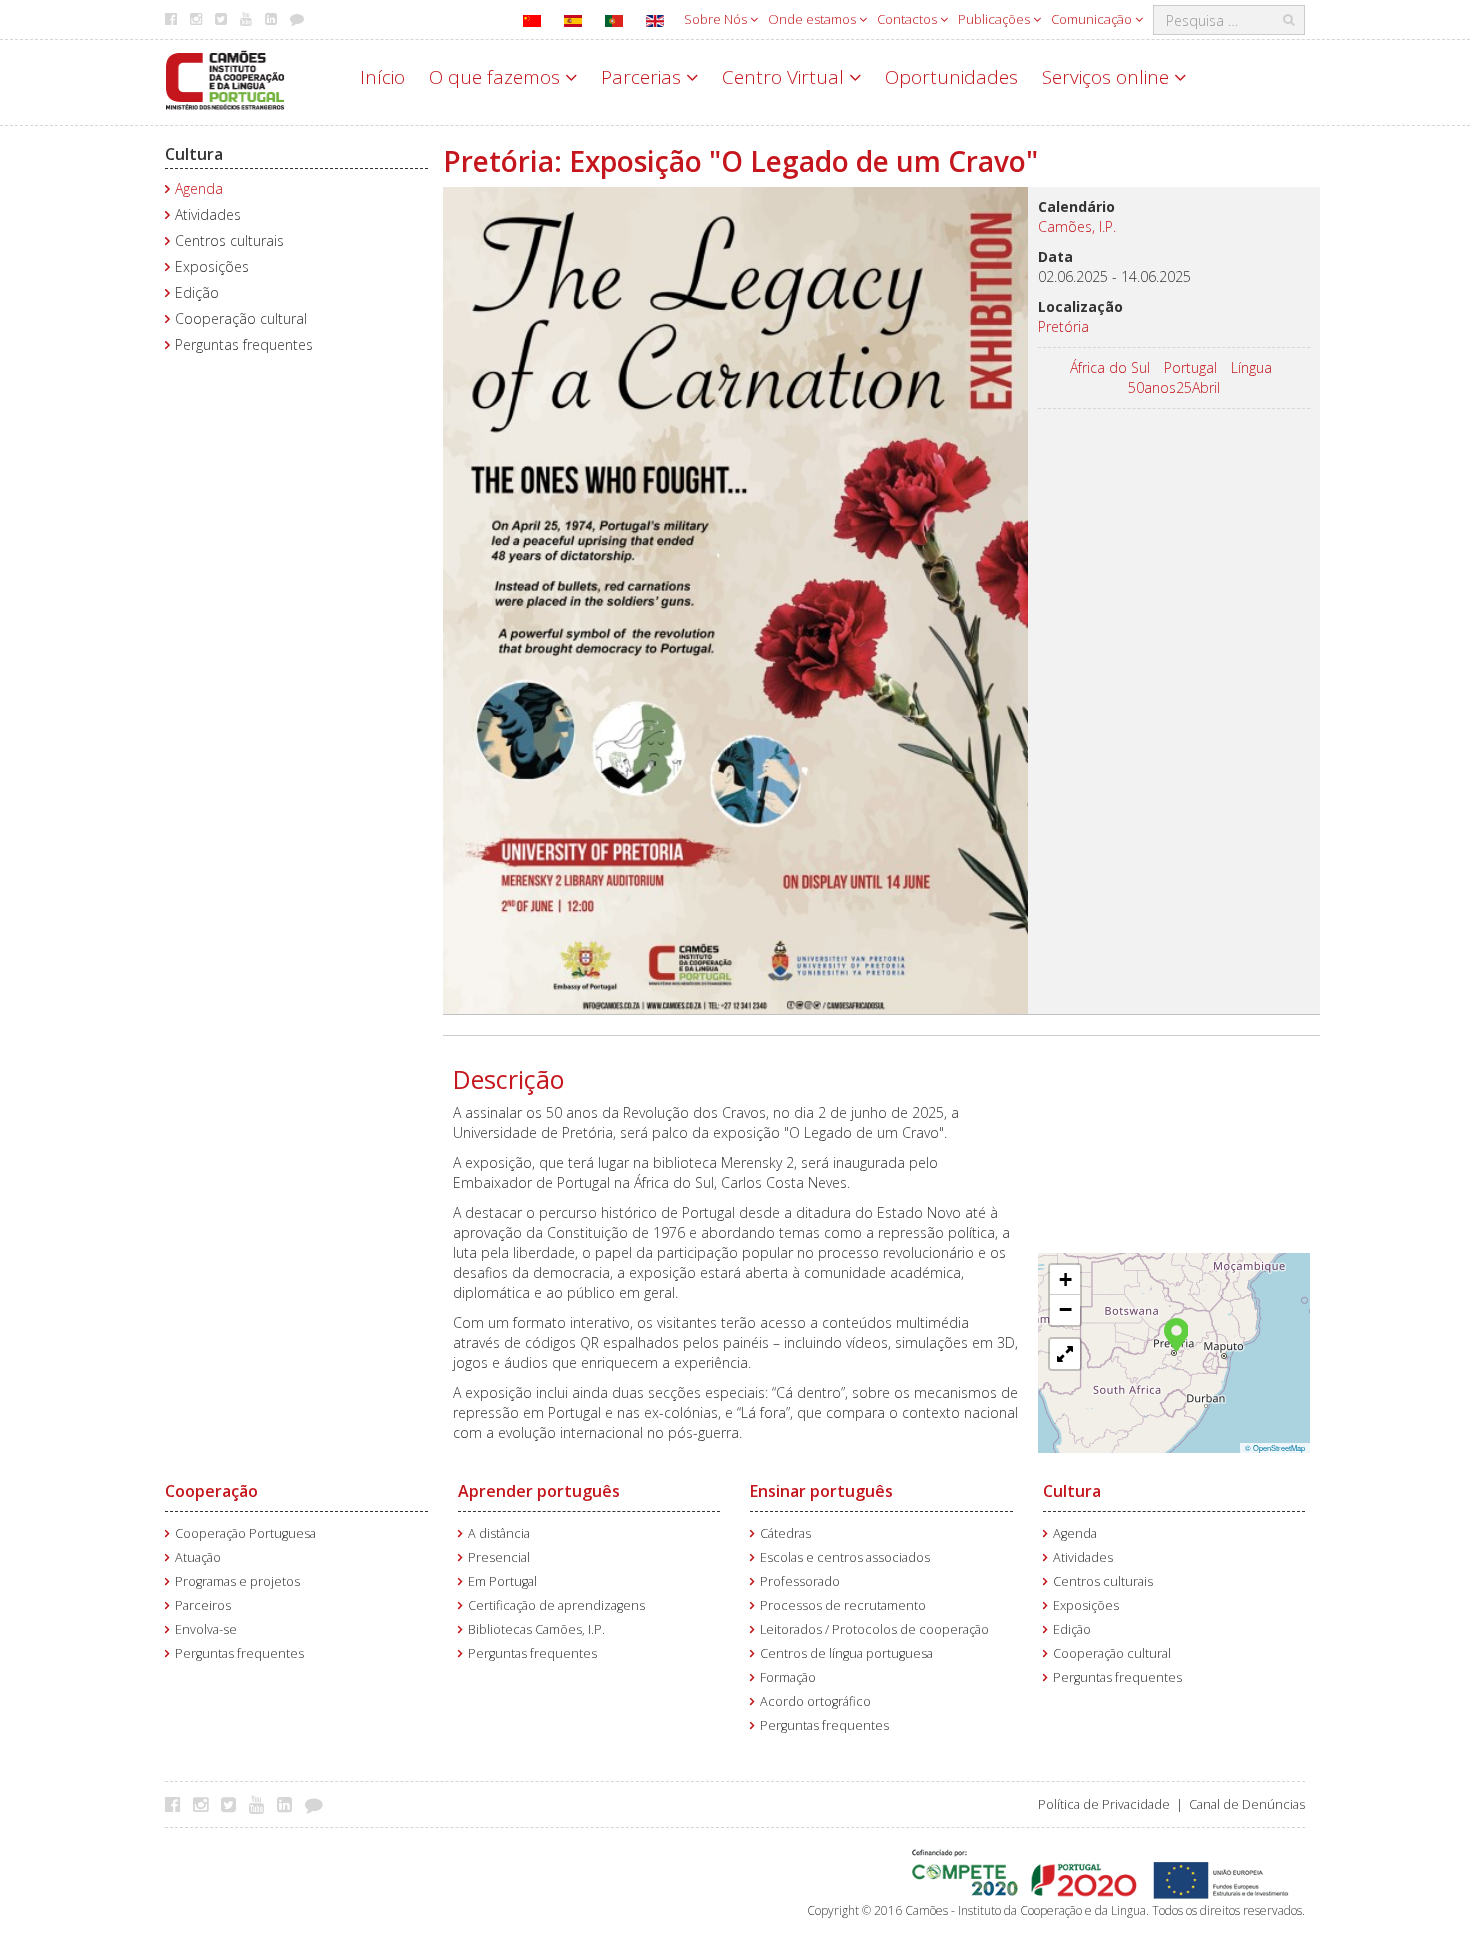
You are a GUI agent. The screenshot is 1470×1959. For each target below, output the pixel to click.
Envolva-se (206, 1629)
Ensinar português (821, 1491)
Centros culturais (229, 240)
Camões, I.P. (1077, 226)
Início (382, 77)
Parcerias (643, 77)
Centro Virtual (785, 77)
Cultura (194, 154)
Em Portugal (502, 1581)
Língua (1251, 367)
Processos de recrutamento (843, 1605)
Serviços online (1108, 77)
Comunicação (1093, 19)
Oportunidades (951, 77)
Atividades (208, 214)
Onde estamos (813, 19)
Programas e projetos (237, 1581)
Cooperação (211, 1491)
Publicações (995, 19)
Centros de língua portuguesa (846, 1653)
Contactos (908, 19)
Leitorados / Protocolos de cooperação (874, 1629)
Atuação (198, 1557)
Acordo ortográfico (815, 1701)
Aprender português (539, 1491)
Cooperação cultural (241, 318)
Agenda (199, 188)
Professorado (800, 1581)
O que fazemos (497, 77)
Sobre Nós (717, 19)
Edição (197, 292)
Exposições (212, 266)
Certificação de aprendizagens (556, 1605)
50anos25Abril (1174, 387)
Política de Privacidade (1104, 1804)
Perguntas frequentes (244, 344)
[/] (225, 78)
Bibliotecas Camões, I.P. (536, 1629)
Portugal (1190, 367)
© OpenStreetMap (1275, 1447)
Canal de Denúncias (1247, 1804)
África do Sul (1110, 367)
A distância (499, 1533)
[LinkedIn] (289, 1804)
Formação (788, 1677)
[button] (1176, 1333)
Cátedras (785, 1533)
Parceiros (203, 1605)
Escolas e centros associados (845, 1557)
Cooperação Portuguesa (245, 1533)
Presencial (499, 1557)
